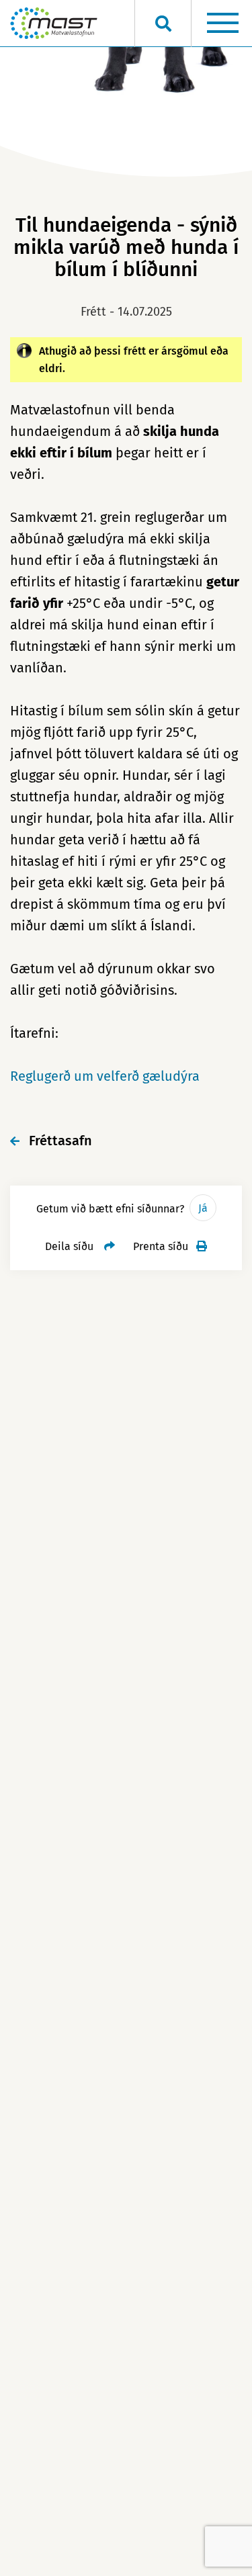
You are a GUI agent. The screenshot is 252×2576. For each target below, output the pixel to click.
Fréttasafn (60, 1141)
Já (203, 1208)
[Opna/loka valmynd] (222, 24)
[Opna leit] (163, 24)
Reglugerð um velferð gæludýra (105, 1076)
